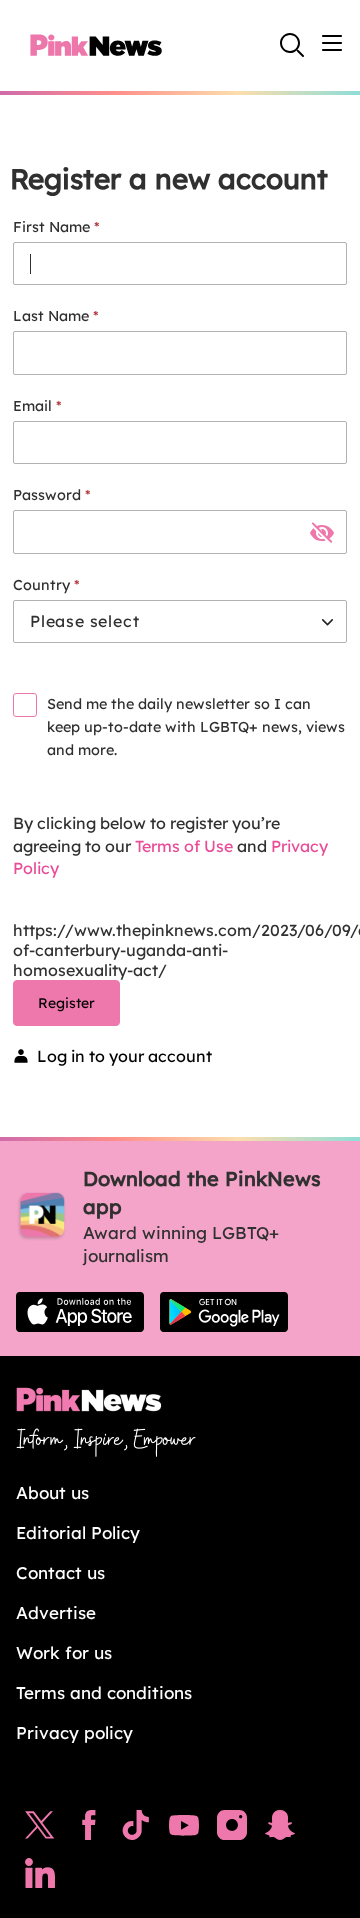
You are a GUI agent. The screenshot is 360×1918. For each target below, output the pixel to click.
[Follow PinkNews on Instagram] (232, 1830)
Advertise (56, 1612)
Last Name (51, 316)
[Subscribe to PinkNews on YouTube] (184, 1830)
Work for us (64, 1652)
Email (32, 406)
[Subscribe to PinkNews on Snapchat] (280, 1830)
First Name (51, 227)
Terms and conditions (104, 1692)
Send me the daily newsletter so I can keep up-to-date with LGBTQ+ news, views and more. (196, 727)
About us (52, 1492)
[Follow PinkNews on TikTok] (136, 1830)
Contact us (60, 1572)
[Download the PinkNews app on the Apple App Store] (80, 1312)
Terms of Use (184, 846)
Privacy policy (74, 1732)
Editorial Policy (78, 1532)
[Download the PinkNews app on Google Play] (224, 1312)
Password (47, 495)
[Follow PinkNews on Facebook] (88, 1830)
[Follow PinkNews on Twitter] (40, 1830)
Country (41, 585)
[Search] (292, 45)
